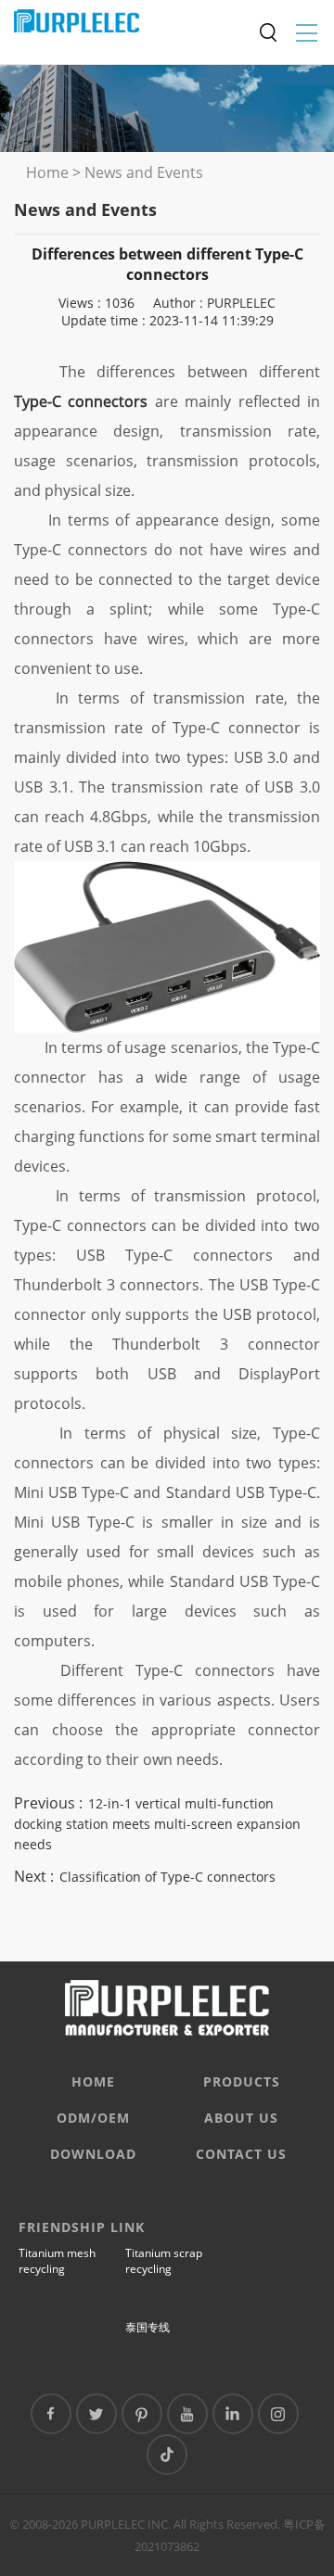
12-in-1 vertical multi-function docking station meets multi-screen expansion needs (157, 1824)
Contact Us (241, 2154)
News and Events (144, 172)
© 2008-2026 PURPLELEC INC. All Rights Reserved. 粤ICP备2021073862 (167, 2535)
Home (47, 172)
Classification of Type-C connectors (167, 1877)
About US (241, 2118)
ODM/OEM (93, 2118)
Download (93, 2154)
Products (242, 2081)
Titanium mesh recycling (57, 2261)
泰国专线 (148, 2327)
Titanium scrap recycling (164, 2261)
